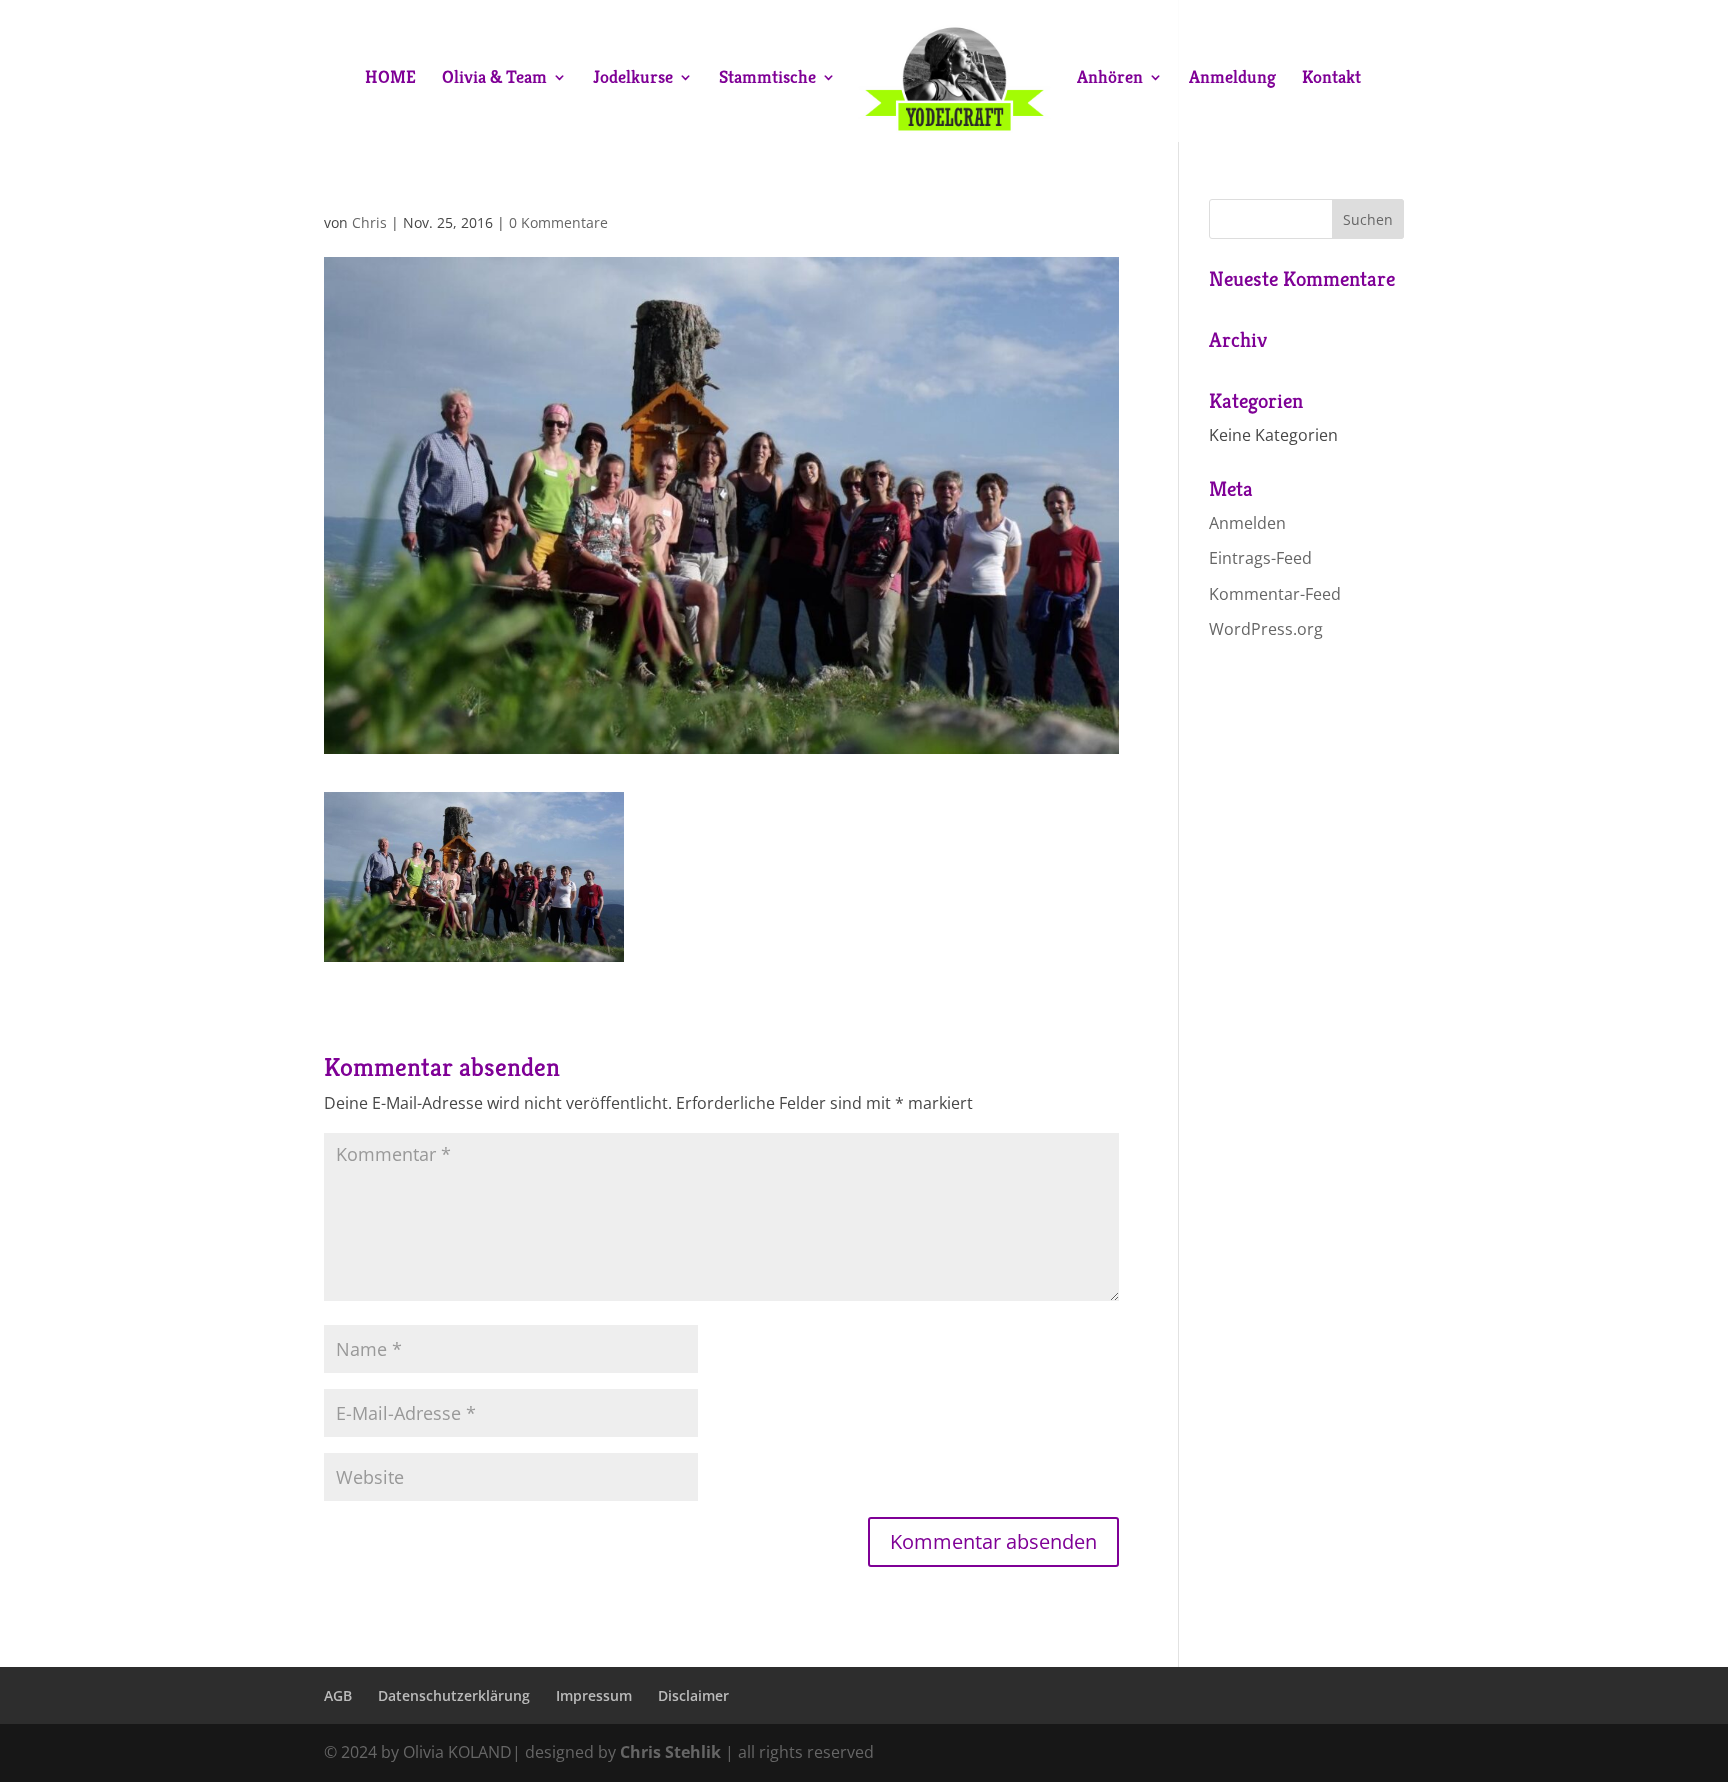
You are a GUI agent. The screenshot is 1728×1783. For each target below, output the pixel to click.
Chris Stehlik (670, 1752)
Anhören (1110, 79)
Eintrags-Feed (1260, 558)
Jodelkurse (633, 79)
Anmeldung (1232, 79)
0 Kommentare (558, 222)
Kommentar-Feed (1275, 594)
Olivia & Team (494, 79)
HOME (390, 79)
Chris (369, 222)
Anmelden (1247, 523)
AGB (338, 1695)
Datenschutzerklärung (454, 1695)
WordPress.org (1266, 629)
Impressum (594, 1695)
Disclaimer (693, 1695)
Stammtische (767, 79)
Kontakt (1331, 79)
